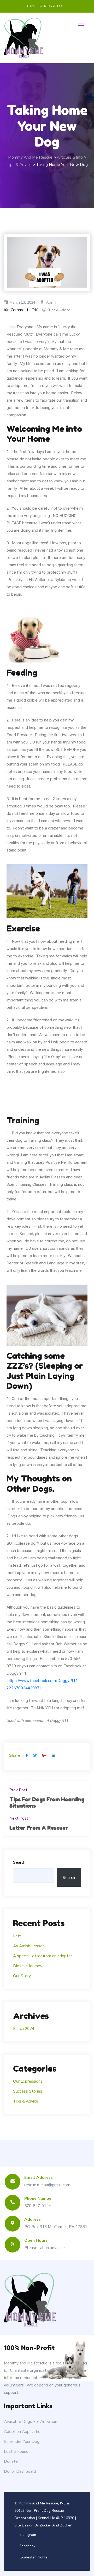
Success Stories (28, 2091)
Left (17, 1936)
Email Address (39, 2177)
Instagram (28, 2535)
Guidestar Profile (34, 2557)
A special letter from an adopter (43, 1956)
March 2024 (24, 2028)
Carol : (32, 6)
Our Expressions (28, 2081)
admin (52, 302)
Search (19, 1862)
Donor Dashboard (20, 2471)
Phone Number (39, 2198)
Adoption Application (23, 2431)
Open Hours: (36, 2240)
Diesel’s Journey (28, 1966)
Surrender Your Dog (22, 2441)
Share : (16, 1755)
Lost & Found (16, 2451)
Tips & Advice (59, 310)
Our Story (22, 1976)
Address (33, 2219)
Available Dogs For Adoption (31, 2421)
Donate (11, 2461)
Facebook (28, 2546)
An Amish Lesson (29, 1946)
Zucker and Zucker (56, 2525)
